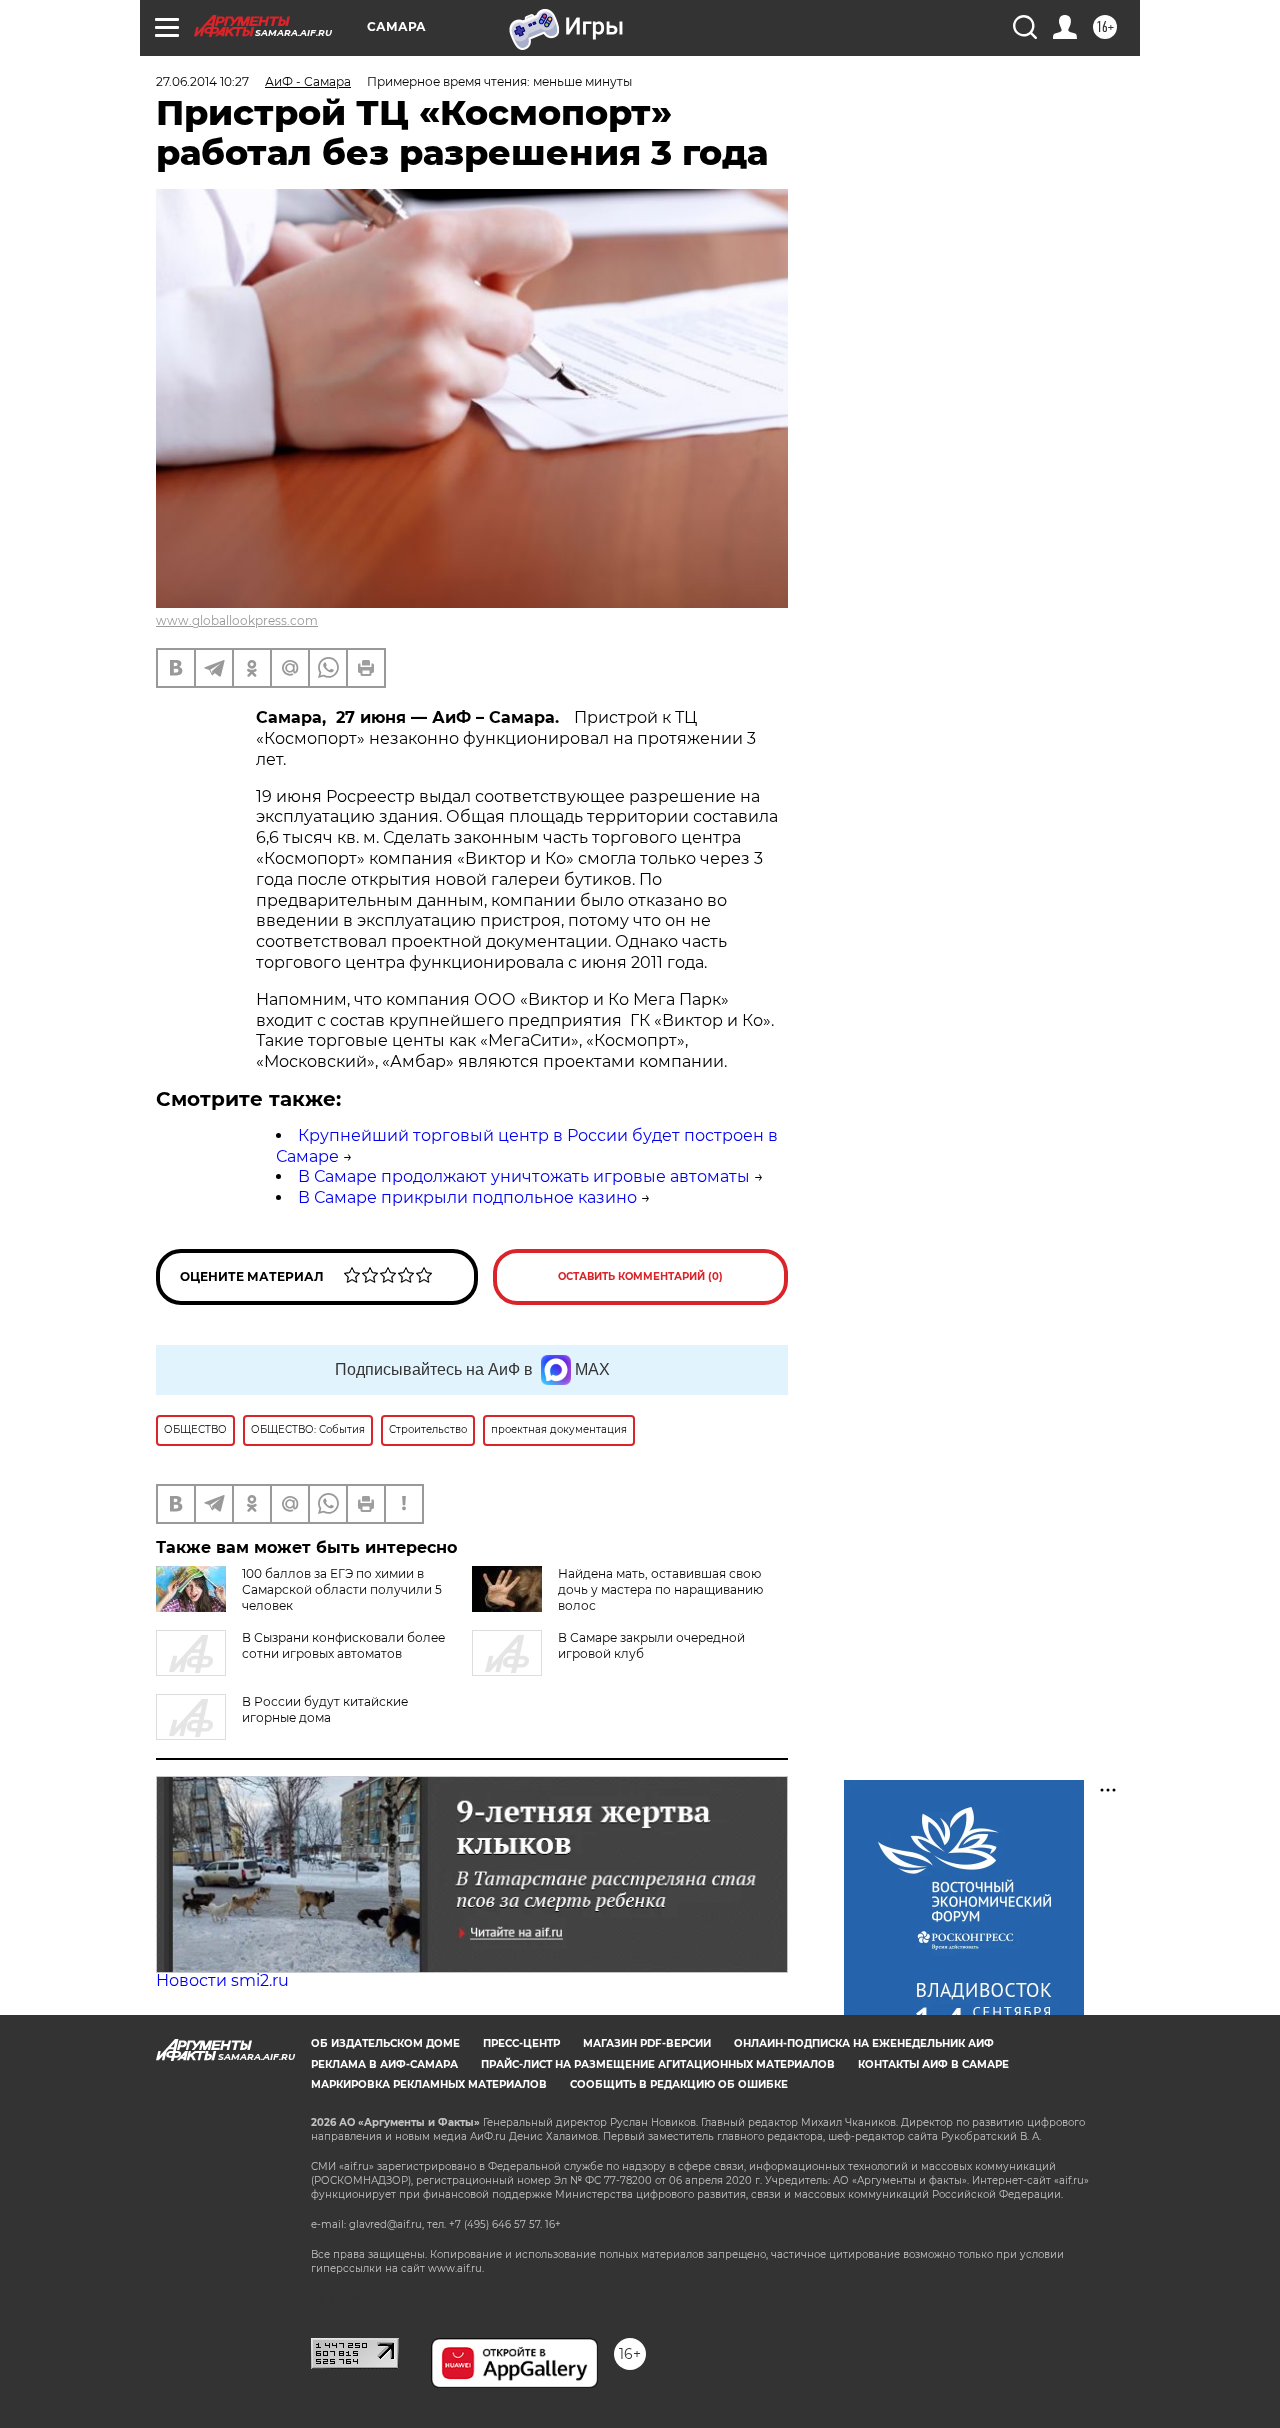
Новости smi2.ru (222, 1980)
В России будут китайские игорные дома (325, 1709)
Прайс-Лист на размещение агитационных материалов (658, 2064)
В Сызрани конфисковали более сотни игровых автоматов (343, 1645)
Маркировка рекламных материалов (429, 2084)
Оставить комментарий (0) (640, 1276)
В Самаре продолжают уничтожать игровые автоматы (524, 1176)
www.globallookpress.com (237, 620)
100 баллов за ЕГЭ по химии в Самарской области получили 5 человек (342, 1589)
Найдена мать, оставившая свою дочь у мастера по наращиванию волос (660, 1589)
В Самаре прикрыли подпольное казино (467, 1197)
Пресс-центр (521, 2043)
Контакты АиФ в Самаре (933, 2064)
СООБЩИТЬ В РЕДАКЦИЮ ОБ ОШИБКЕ (679, 2084)
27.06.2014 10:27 (202, 81)
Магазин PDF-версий (647, 2043)
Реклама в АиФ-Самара (384, 2064)
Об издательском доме (385, 2043)
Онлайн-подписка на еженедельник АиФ (864, 2043)
